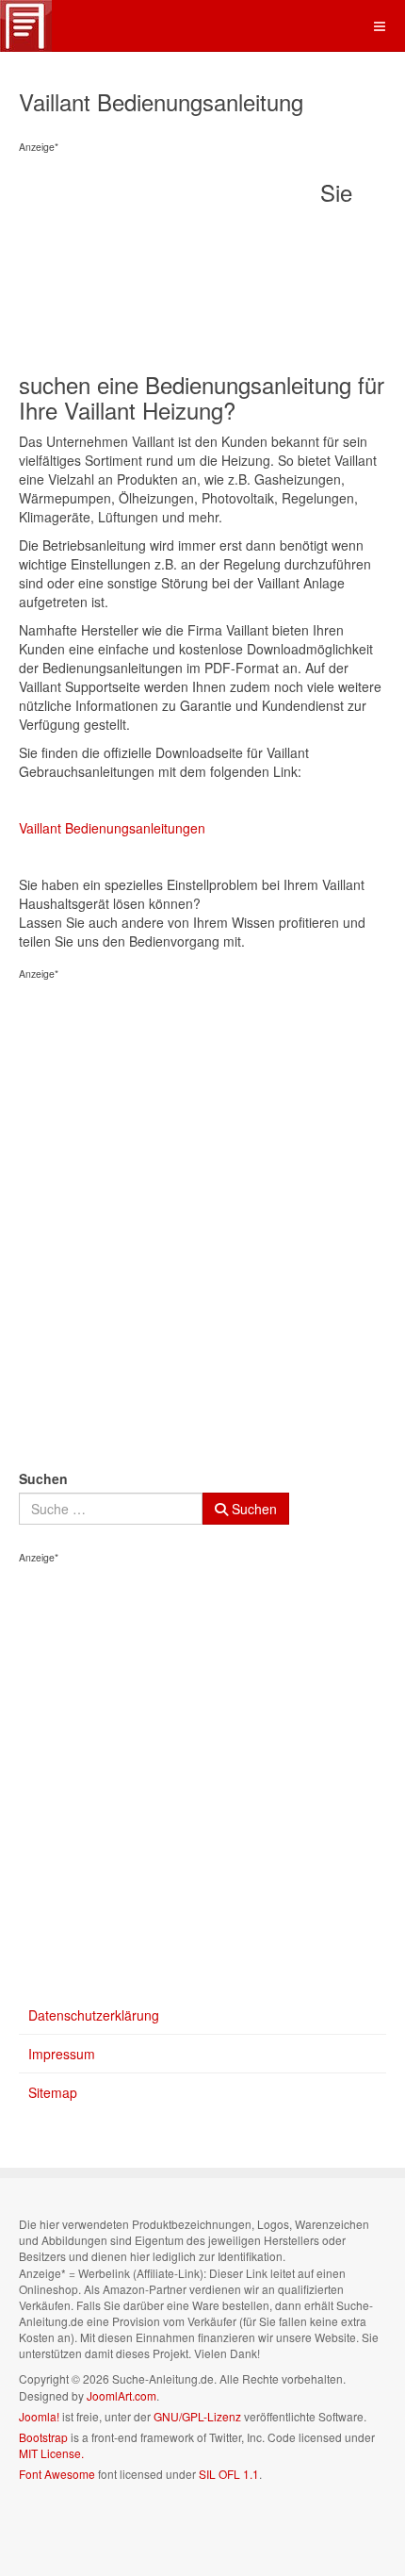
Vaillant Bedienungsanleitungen (112, 828)
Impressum (62, 2054)
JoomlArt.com (121, 2395)
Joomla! (39, 2416)
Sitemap (53, 2092)
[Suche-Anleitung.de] (26, 26)
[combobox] (111, 1509)
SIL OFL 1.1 (229, 2474)
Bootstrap (43, 2437)
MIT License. (51, 2453)
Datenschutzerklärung (94, 2015)
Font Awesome (57, 2474)
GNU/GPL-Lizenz (197, 2416)
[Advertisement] (170, 265)
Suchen (43, 1478)
